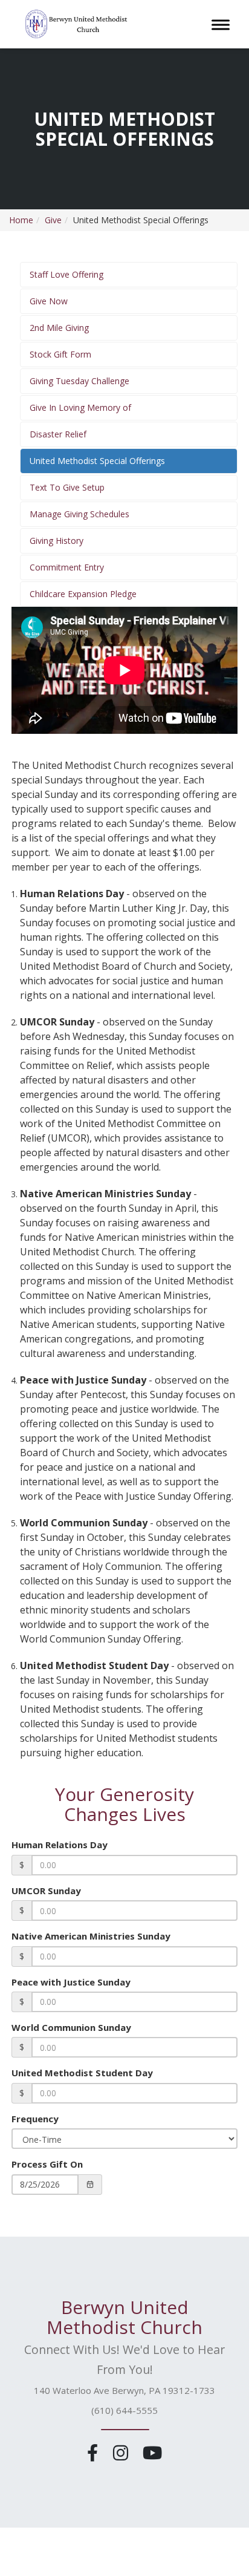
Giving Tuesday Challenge (79, 381)
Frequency (35, 2119)
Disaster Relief (58, 434)
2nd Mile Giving (59, 328)
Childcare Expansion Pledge (83, 594)
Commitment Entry (67, 567)
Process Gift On (47, 2164)
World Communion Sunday (71, 2027)
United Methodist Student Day (82, 2073)
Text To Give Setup (67, 487)
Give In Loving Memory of (80, 407)
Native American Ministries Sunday (91, 1936)
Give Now (49, 301)
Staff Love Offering (66, 274)
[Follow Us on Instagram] (122, 2452)
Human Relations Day (60, 1845)
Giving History (57, 541)
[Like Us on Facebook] (95, 2452)
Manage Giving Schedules (79, 514)
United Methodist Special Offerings (97, 461)
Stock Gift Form (60, 354)
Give (53, 220)
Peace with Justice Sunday (71, 1982)
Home (21, 220)
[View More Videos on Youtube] (152, 2452)
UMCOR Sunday (46, 1891)
